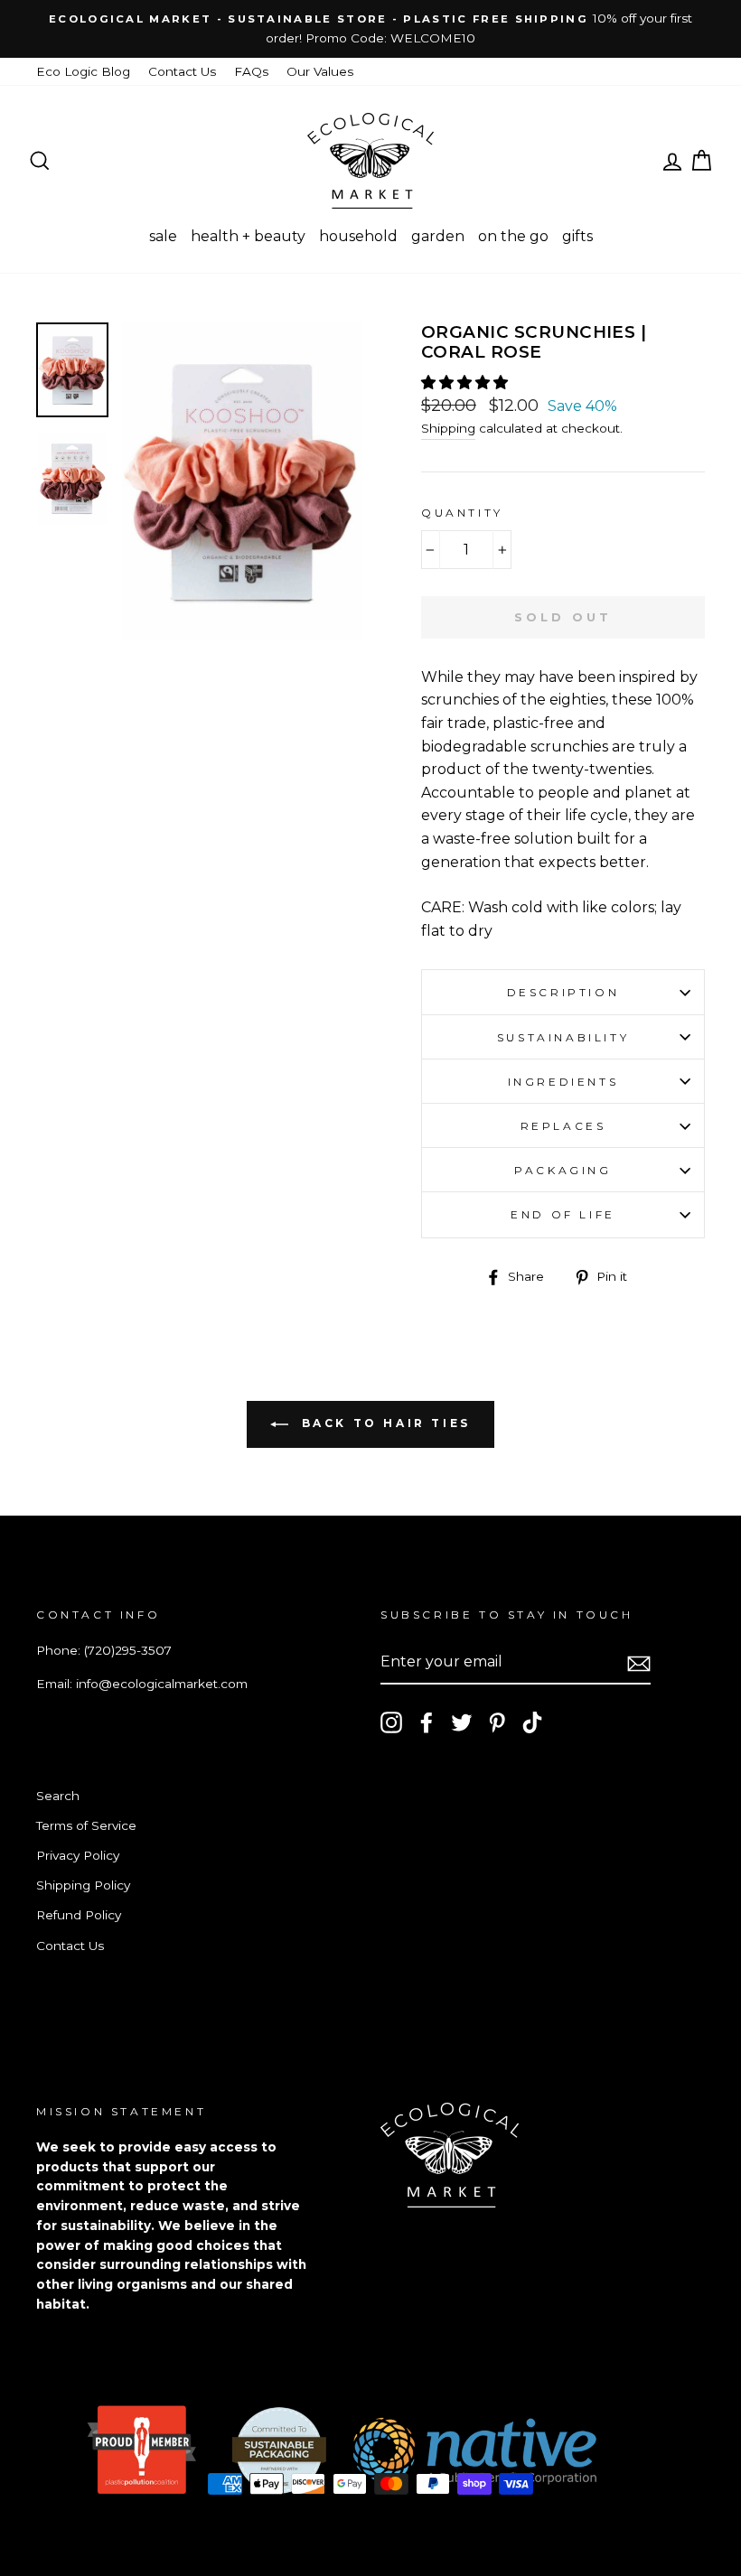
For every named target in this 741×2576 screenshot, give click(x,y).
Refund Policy (79, 1915)
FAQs (251, 71)
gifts (577, 236)
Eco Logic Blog (83, 71)
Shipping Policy (83, 1885)
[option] (370, 29)
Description (563, 992)
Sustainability (563, 1037)
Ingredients (563, 1082)
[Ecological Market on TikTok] (532, 1722)
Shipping (448, 428)
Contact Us (182, 71)
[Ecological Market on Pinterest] (497, 1722)
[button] (466, 383)
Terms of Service (86, 1825)
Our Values (320, 71)
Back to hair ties (383, 1423)
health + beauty (248, 236)
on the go (513, 236)
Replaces (563, 1126)
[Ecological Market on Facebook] (427, 1722)
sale (163, 236)
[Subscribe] (639, 1663)
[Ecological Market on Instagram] (391, 1722)
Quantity (462, 513)
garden (438, 236)
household (358, 236)
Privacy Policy (78, 1855)
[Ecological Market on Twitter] (462, 1722)
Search (58, 1796)
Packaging (563, 1170)
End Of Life (563, 1214)
